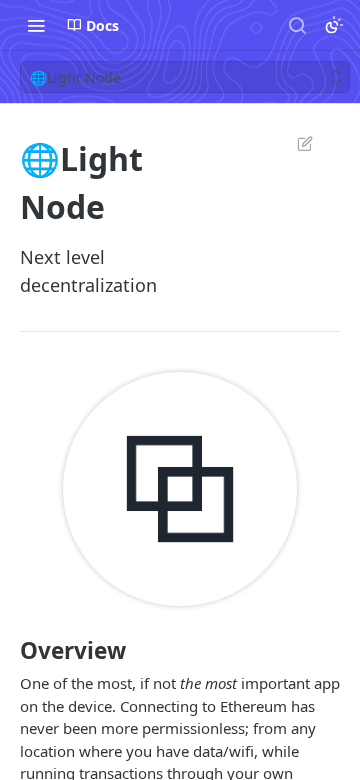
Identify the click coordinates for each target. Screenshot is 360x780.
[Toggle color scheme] (334, 25)
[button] (180, 489)
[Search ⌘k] (297, 25)
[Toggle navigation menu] (36, 25)
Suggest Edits (295, 143)
